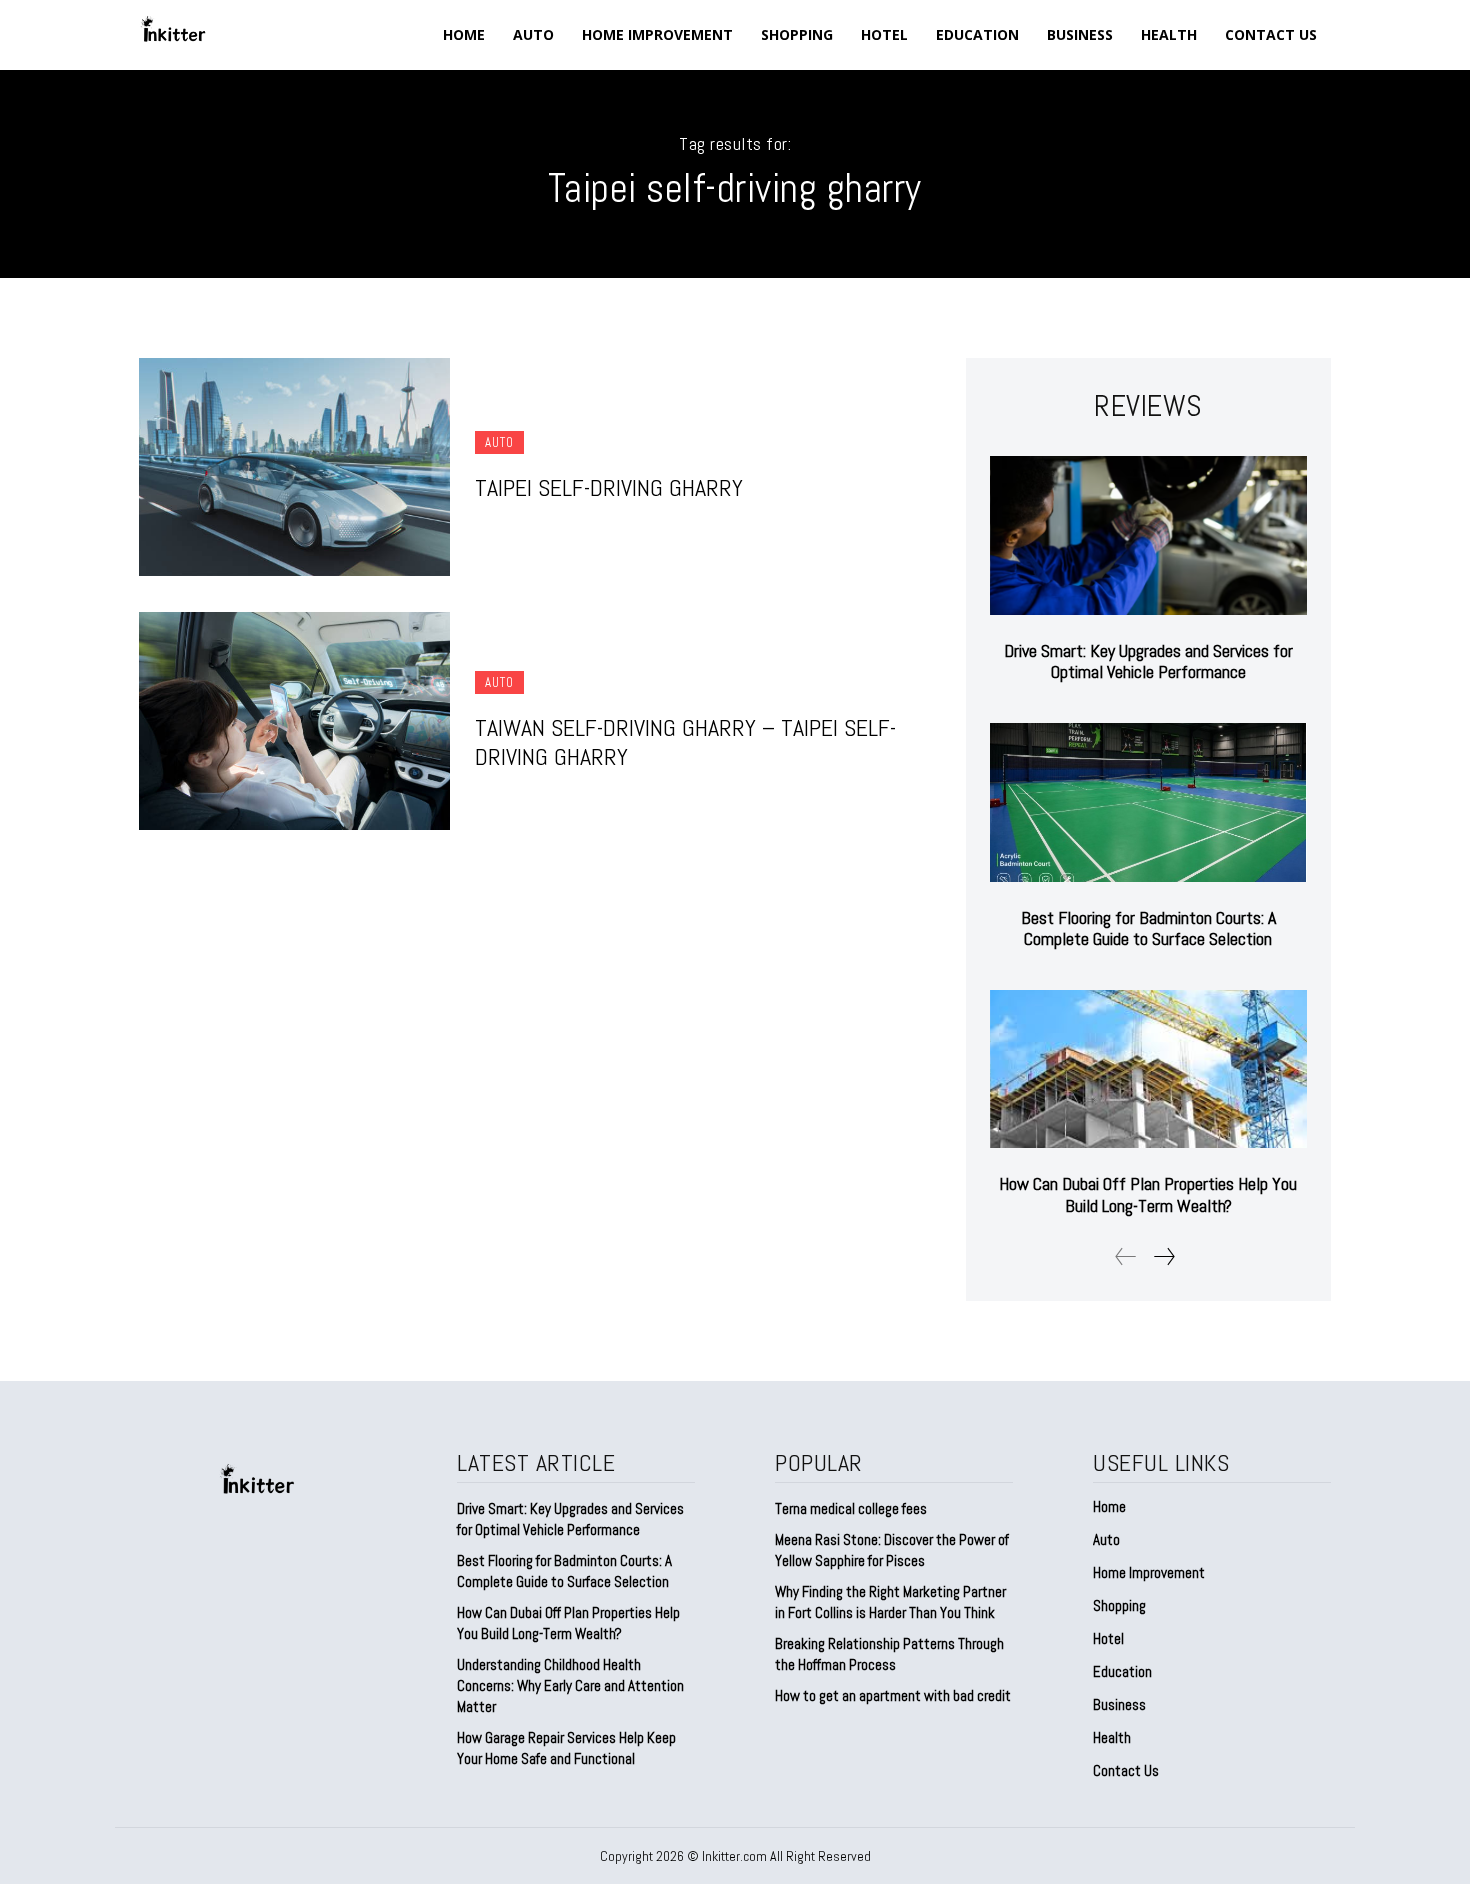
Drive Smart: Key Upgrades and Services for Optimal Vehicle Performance (1148, 661)
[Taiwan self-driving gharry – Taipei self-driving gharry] (294, 721)
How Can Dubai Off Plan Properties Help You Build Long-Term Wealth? (1148, 1194)
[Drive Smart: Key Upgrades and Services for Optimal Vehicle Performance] (1148, 535)
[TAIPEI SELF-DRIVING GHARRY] (294, 467)
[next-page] (1163, 1256)
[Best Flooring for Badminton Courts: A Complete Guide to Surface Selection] (1148, 802)
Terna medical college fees (851, 1508)
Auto (499, 442)
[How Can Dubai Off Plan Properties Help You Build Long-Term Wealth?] (1148, 1069)
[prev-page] (1126, 1256)
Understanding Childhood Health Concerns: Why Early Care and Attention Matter (570, 1685)
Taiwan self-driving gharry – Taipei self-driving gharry (685, 742)
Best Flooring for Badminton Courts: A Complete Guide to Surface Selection (1148, 928)
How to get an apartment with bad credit (893, 1695)
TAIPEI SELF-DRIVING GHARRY (609, 487)
